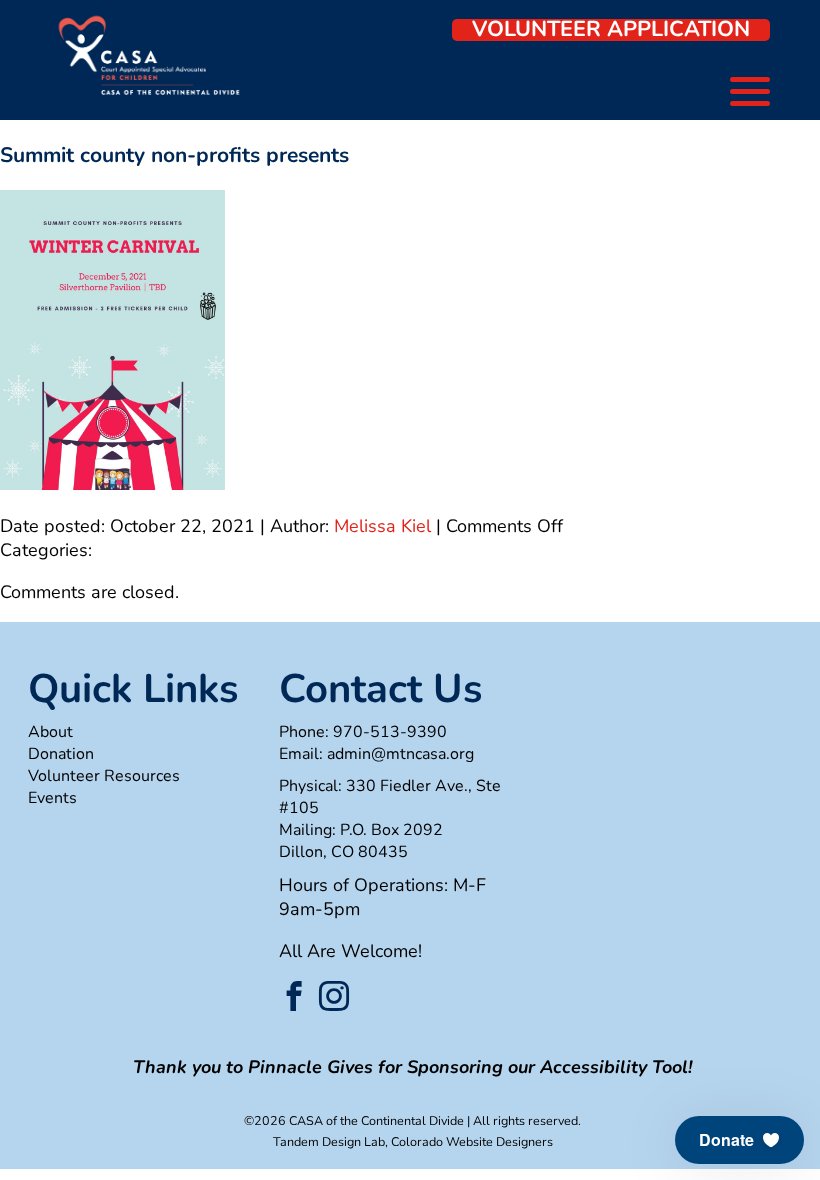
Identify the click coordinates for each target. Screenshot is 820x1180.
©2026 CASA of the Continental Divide (354, 1120)
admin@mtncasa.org (400, 754)
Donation (61, 754)
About (50, 732)
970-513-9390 (390, 732)
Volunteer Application (611, 30)
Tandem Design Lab (329, 1141)
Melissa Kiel (382, 526)
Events (52, 798)
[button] (739, 1140)
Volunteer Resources (104, 776)
